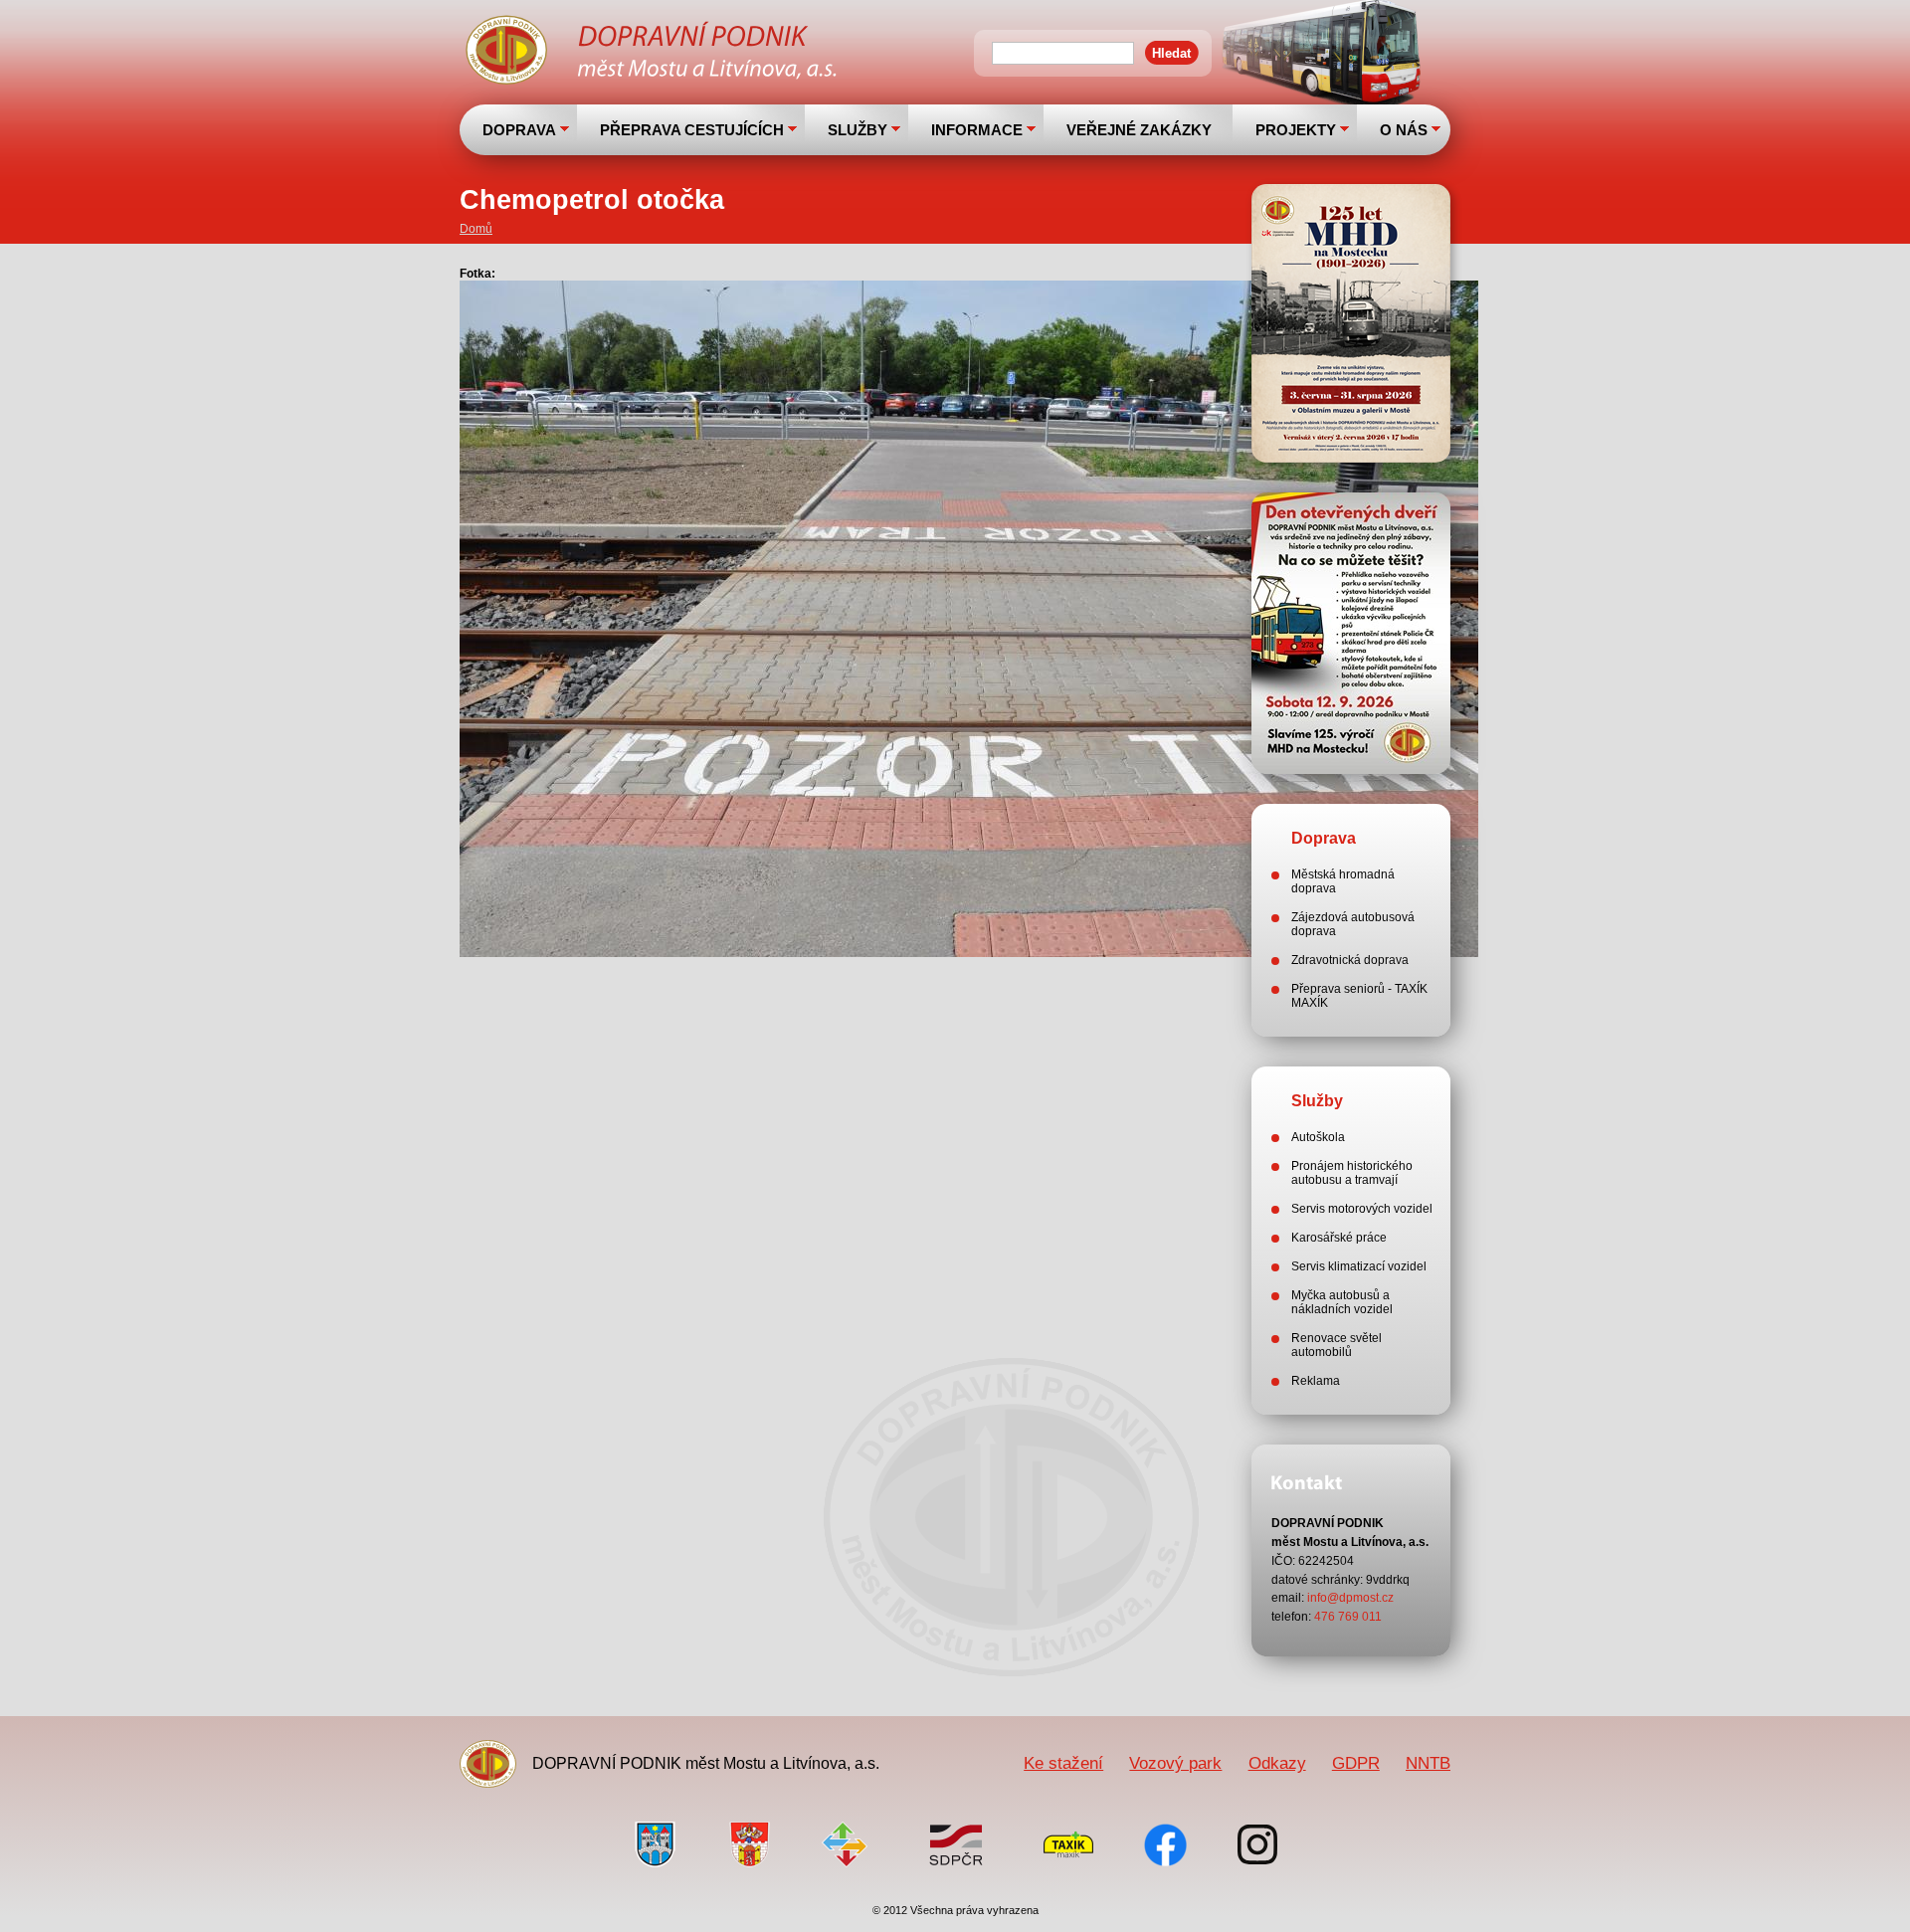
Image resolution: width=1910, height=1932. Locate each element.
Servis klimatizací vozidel (1359, 1266)
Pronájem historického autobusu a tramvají (1352, 1173)
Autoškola (1318, 1137)
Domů (476, 229)
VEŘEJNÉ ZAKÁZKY (1139, 130)
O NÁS (1404, 130)
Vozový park (1175, 1763)
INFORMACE (977, 130)
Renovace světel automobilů (1337, 1345)
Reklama (1316, 1381)
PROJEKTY (1296, 130)
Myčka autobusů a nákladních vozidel (1342, 1302)
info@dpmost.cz (1350, 1598)
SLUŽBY (858, 130)
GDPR (1356, 1763)
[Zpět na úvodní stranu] (654, 53)
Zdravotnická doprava (1350, 960)
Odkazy (1277, 1763)
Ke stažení (1063, 1763)
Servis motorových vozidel (1362, 1209)
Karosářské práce (1339, 1238)
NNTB (1428, 1763)
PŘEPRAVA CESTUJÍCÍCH (692, 130)
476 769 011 (1348, 1617)
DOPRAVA (519, 130)
